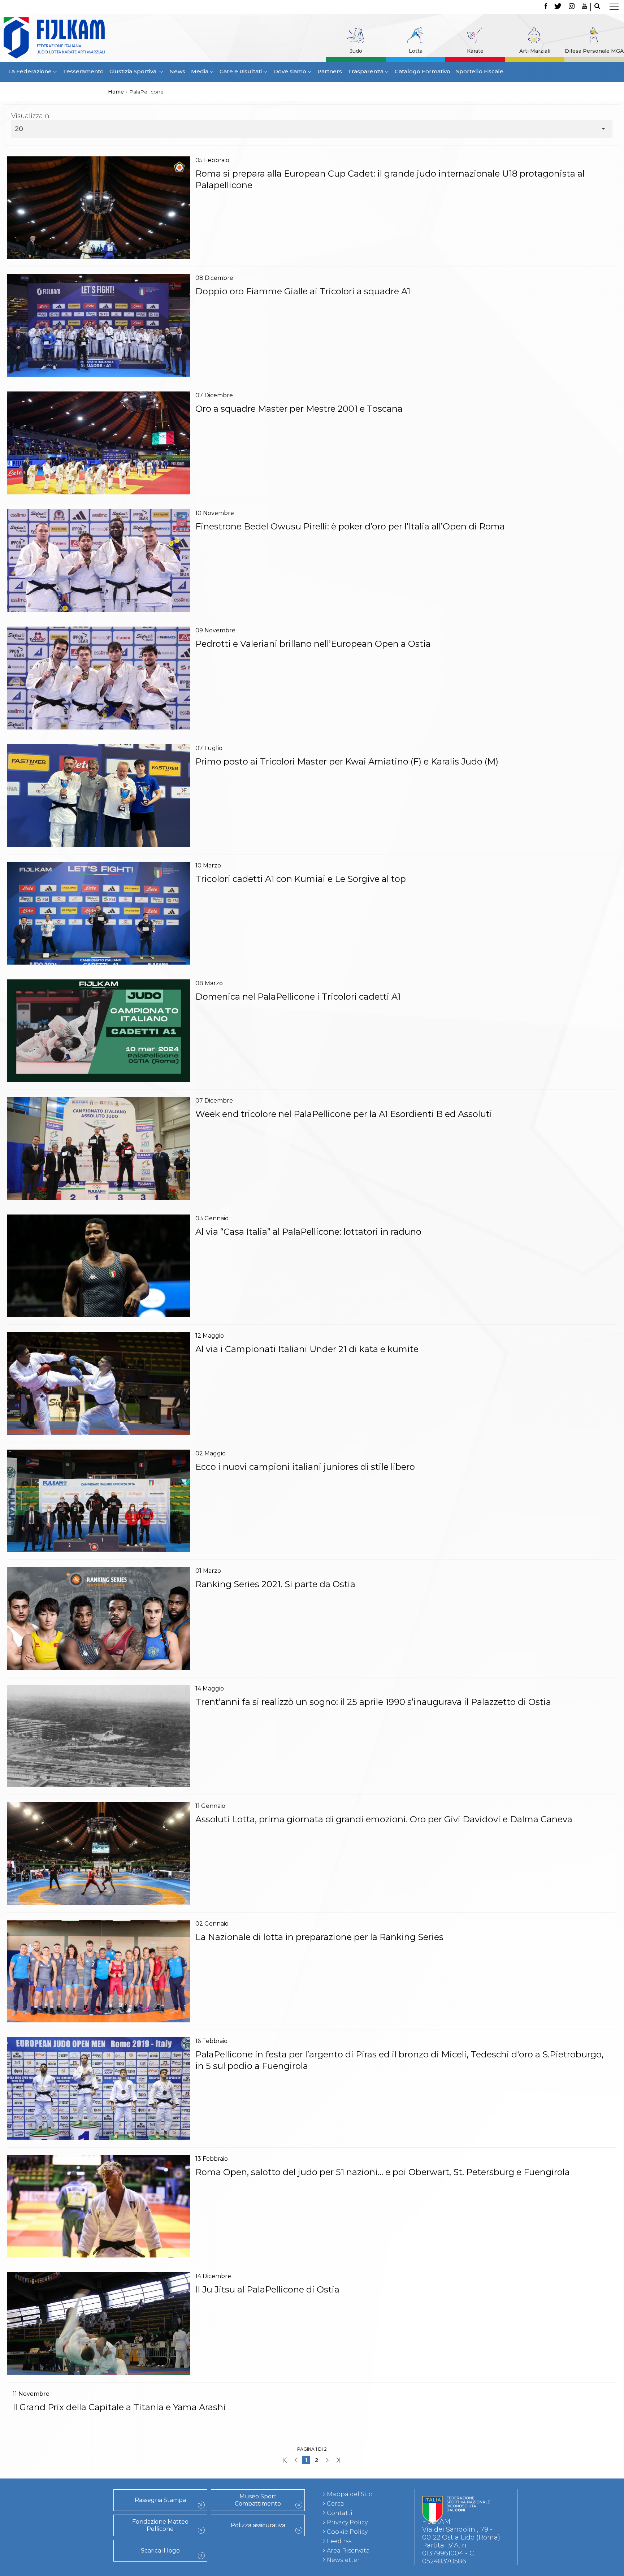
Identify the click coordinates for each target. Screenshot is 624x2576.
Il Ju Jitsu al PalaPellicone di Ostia (267, 2289)
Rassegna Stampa (160, 2500)
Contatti (340, 2513)
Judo (356, 51)
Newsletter (343, 2560)
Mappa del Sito (350, 2494)
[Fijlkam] (82, 38)
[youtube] (584, 7)
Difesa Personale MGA (594, 51)
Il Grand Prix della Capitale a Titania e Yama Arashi (119, 2407)
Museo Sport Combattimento (258, 2500)
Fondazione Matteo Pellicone (160, 2525)
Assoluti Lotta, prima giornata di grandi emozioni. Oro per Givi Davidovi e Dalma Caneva (384, 1819)
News (177, 71)
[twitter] (558, 7)
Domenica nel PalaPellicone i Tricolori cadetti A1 (298, 997)
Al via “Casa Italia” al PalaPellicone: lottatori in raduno (308, 1232)
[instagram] (572, 7)
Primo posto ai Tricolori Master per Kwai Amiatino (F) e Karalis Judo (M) (347, 761)
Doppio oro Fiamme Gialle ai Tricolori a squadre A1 (303, 291)
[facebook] (546, 7)
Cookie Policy (347, 2532)
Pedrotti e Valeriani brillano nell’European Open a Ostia (313, 644)
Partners (330, 71)
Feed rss (339, 2541)
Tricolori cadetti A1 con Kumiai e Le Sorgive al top (301, 879)
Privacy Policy (347, 2522)
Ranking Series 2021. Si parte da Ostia (275, 1584)
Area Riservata (348, 2551)
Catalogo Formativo (422, 71)
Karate (475, 51)
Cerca (335, 2504)
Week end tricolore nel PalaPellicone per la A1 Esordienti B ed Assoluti (344, 1114)
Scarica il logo (160, 2551)
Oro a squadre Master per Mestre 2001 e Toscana (299, 409)
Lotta (416, 51)
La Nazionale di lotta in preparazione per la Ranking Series (319, 1937)
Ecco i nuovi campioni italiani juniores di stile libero (305, 1467)
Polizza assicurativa (258, 2525)
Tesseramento (83, 71)
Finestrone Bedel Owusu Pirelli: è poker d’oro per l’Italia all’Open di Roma (350, 526)
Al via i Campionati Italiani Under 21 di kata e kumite (307, 1349)
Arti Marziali (535, 51)
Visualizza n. (31, 116)
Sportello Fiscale (480, 71)
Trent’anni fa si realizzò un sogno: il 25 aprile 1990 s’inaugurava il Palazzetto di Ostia (373, 1702)
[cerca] (597, 7)
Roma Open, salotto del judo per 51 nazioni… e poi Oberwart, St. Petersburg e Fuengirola (383, 2172)
